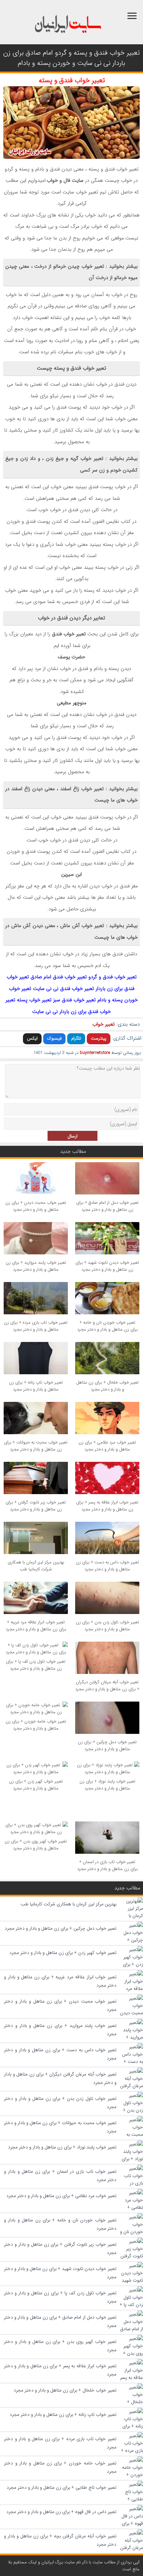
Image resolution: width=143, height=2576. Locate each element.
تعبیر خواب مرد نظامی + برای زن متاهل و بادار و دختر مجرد (107, 1446)
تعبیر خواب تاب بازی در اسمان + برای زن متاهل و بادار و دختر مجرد (107, 1865)
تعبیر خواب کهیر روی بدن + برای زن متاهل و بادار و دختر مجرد (36, 1845)
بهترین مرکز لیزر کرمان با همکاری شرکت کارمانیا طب (36, 1566)
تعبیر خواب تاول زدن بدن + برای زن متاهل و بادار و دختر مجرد (107, 1626)
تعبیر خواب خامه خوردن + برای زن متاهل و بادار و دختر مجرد (36, 1725)
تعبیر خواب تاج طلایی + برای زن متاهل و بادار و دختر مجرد (62, 2487)
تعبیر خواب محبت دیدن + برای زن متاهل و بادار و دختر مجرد (36, 1206)
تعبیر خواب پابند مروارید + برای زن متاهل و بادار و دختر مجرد (36, 1266)
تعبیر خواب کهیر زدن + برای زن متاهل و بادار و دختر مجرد (36, 1785)
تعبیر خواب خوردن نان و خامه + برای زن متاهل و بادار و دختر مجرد (107, 1326)
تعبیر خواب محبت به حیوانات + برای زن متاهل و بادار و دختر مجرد (36, 1446)
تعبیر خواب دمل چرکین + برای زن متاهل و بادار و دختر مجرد (107, 1746)
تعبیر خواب (104, 1024)
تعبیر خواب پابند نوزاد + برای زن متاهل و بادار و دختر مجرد (107, 1785)
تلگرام (76, 1038)
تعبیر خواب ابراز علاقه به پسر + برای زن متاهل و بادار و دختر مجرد (107, 1506)
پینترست (99, 1038)
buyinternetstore (95, 1053)
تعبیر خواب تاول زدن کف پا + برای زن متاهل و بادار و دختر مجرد (36, 1665)
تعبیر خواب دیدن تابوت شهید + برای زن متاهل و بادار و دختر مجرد (107, 1266)
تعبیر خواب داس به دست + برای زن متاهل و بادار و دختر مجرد (107, 1566)
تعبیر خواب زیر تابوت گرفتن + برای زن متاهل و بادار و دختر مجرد (36, 1506)
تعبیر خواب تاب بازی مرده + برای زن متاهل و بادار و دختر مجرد (36, 1326)
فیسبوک (54, 1038)
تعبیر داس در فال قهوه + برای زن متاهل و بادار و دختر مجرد (61, 2512)
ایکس (32, 1038)
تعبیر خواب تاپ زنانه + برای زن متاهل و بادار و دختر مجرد (36, 1386)
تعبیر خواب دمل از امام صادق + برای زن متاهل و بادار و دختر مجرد (107, 1206)
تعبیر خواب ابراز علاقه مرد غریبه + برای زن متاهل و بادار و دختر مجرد (36, 1626)
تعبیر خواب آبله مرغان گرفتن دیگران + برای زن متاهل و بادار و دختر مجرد (107, 1686)
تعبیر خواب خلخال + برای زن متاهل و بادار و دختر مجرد (107, 1386)
